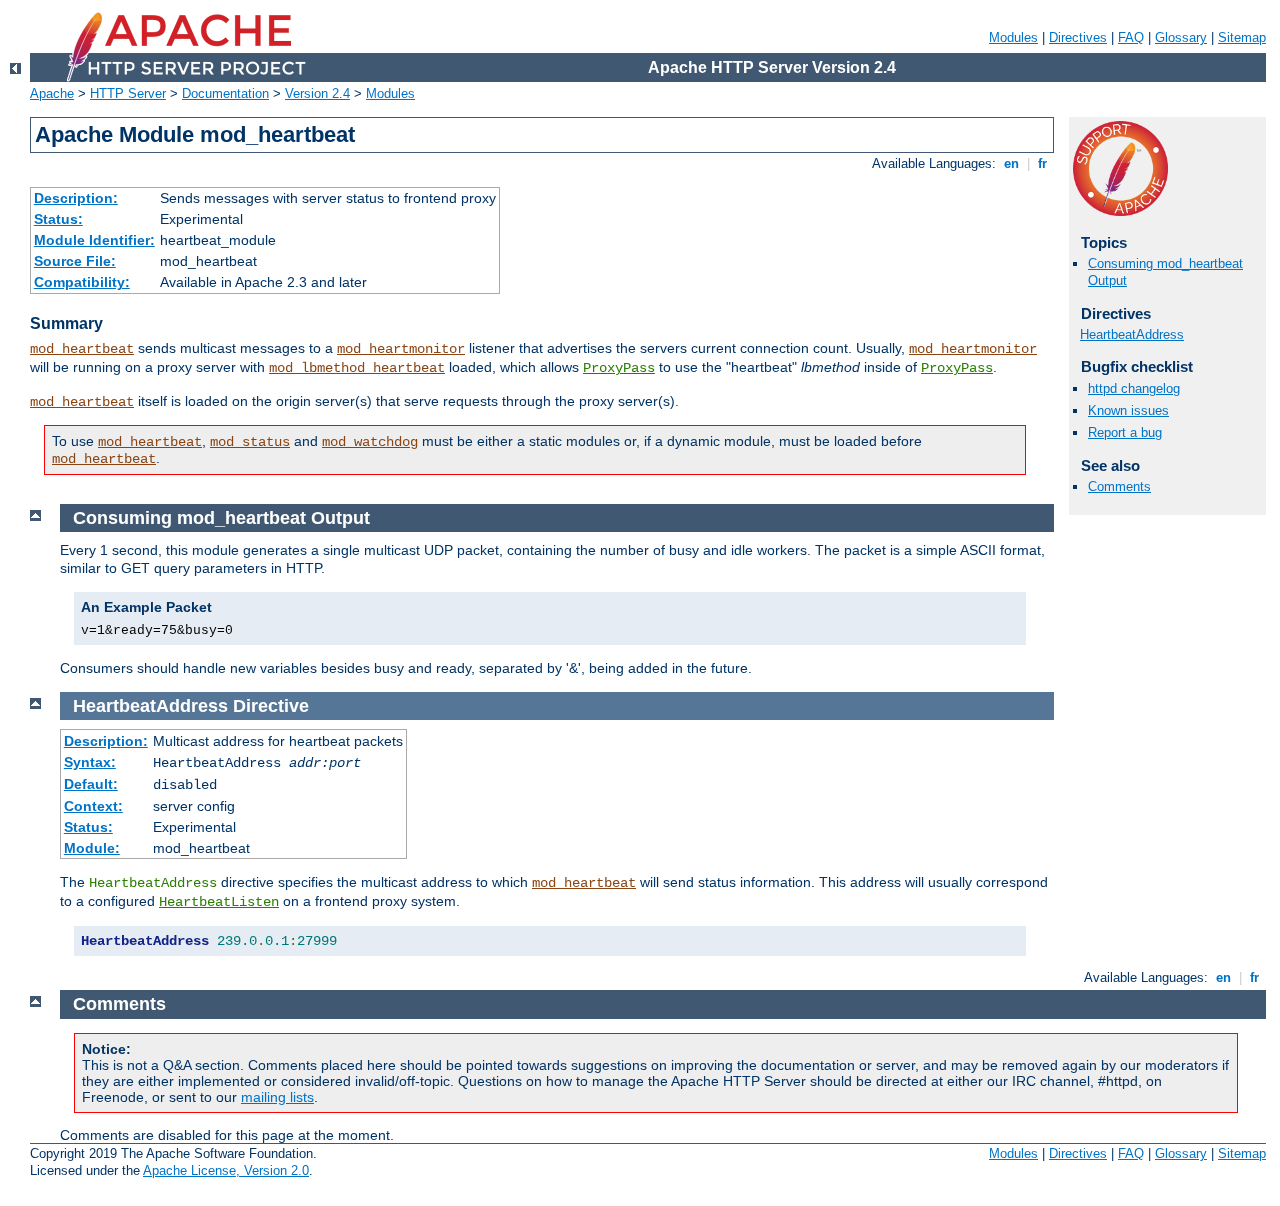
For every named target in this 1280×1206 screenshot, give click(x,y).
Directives (1078, 37)
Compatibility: (82, 282)
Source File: (75, 261)
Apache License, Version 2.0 (226, 1170)
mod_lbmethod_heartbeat (357, 368)
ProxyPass (619, 368)
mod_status (250, 442)
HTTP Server (128, 93)
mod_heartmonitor (401, 349)
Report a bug (1125, 432)
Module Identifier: (94, 240)
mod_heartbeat (82, 349)
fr (1042, 163)
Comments (1119, 486)
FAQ (1131, 37)
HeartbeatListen (219, 902)
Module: (92, 848)
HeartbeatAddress (1132, 334)
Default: (91, 784)
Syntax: (90, 762)
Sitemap (1242, 37)
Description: (76, 198)
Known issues (1128, 410)
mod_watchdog (370, 442)
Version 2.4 (317, 93)
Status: (58, 219)
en (1011, 163)
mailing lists (277, 1097)
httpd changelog (1134, 388)
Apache (52, 93)
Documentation (225, 93)
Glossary (1181, 37)
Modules (1013, 37)
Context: (93, 806)
